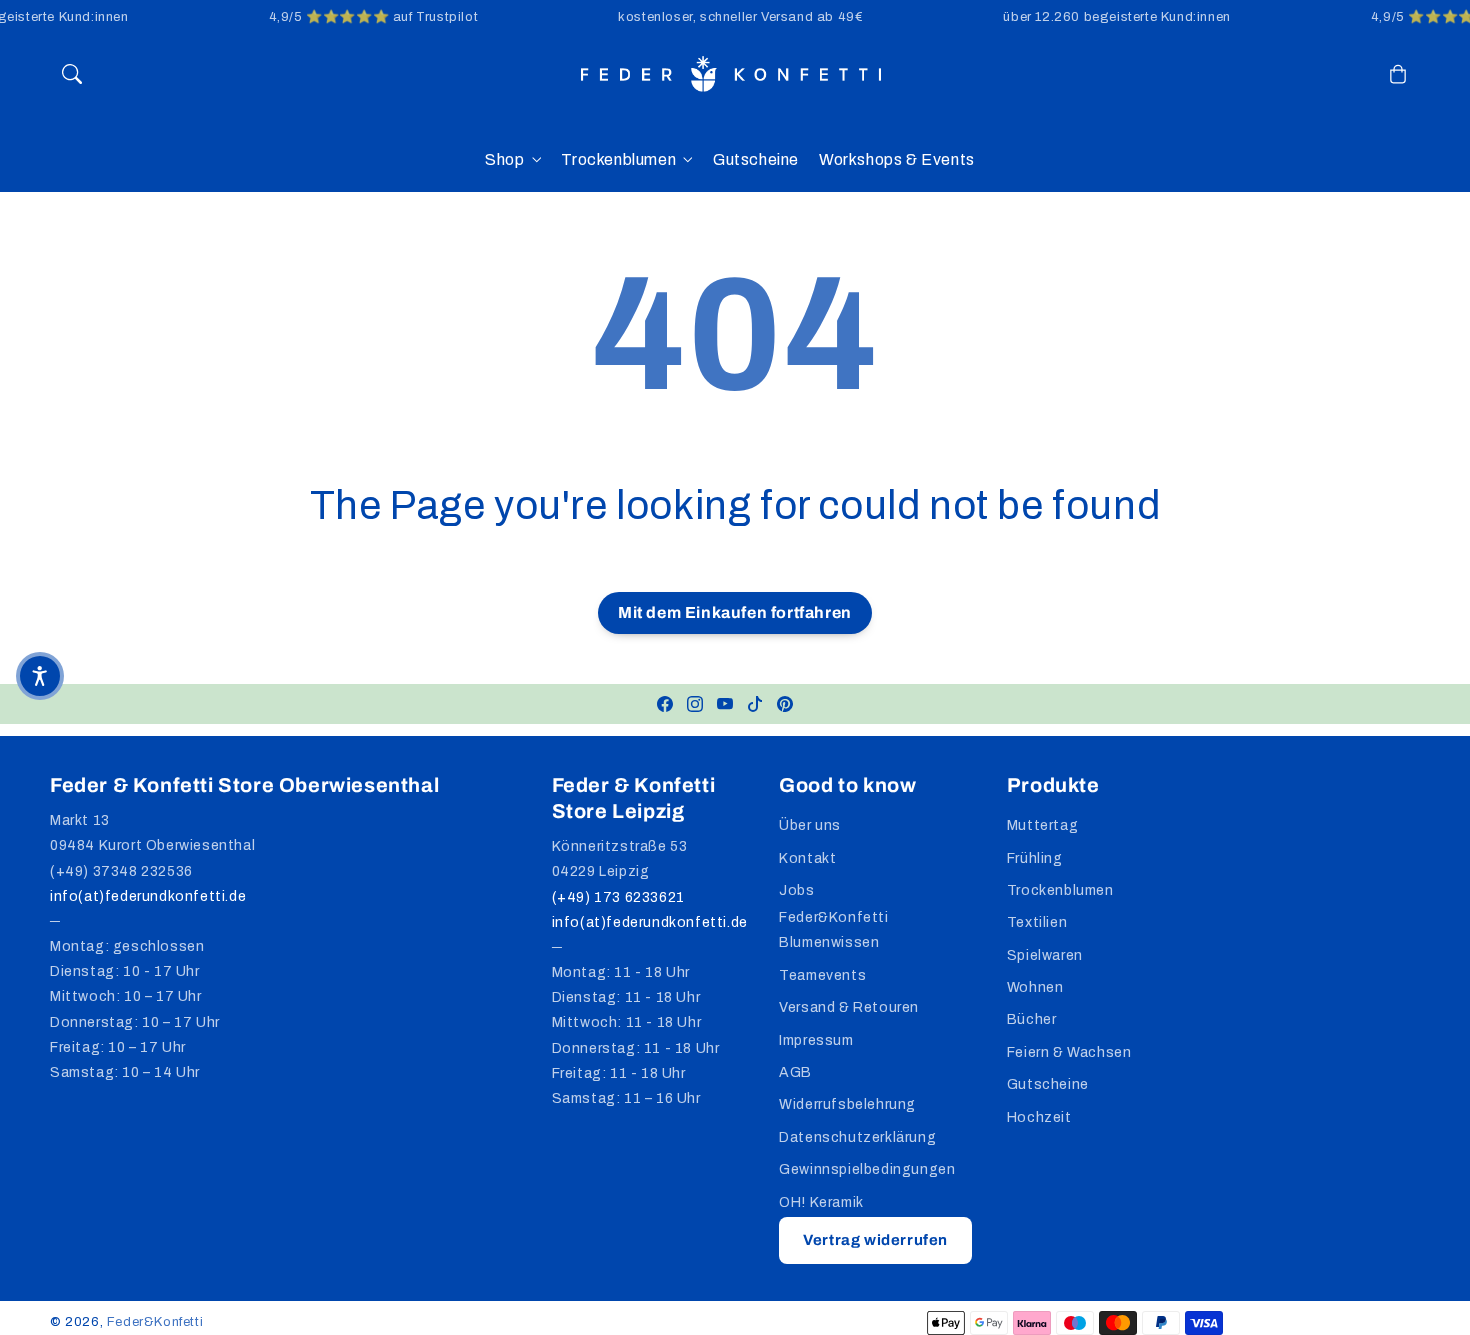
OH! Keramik (821, 1202)
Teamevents (822, 975)
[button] (72, 74)
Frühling (1035, 858)
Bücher (1032, 1019)
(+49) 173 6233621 (618, 897)
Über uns (810, 825)
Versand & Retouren (849, 1007)
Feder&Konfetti (155, 1322)
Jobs (796, 890)
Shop (504, 159)
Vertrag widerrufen (875, 1240)
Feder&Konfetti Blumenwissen (833, 930)
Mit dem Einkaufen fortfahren (735, 612)
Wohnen (1035, 987)
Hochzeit (1039, 1117)
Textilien (1037, 922)
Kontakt (807, 858)
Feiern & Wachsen (1069, 1052)
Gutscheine (1048, 1084)
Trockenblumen (618, 159)
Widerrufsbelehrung (847, 1104)
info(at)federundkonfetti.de (148, 896)
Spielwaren (1045, 955)
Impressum (816, 1040)
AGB (795, 1072)
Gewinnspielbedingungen (867, 1169)
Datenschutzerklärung (857, 1137)
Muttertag (1042, 825)
